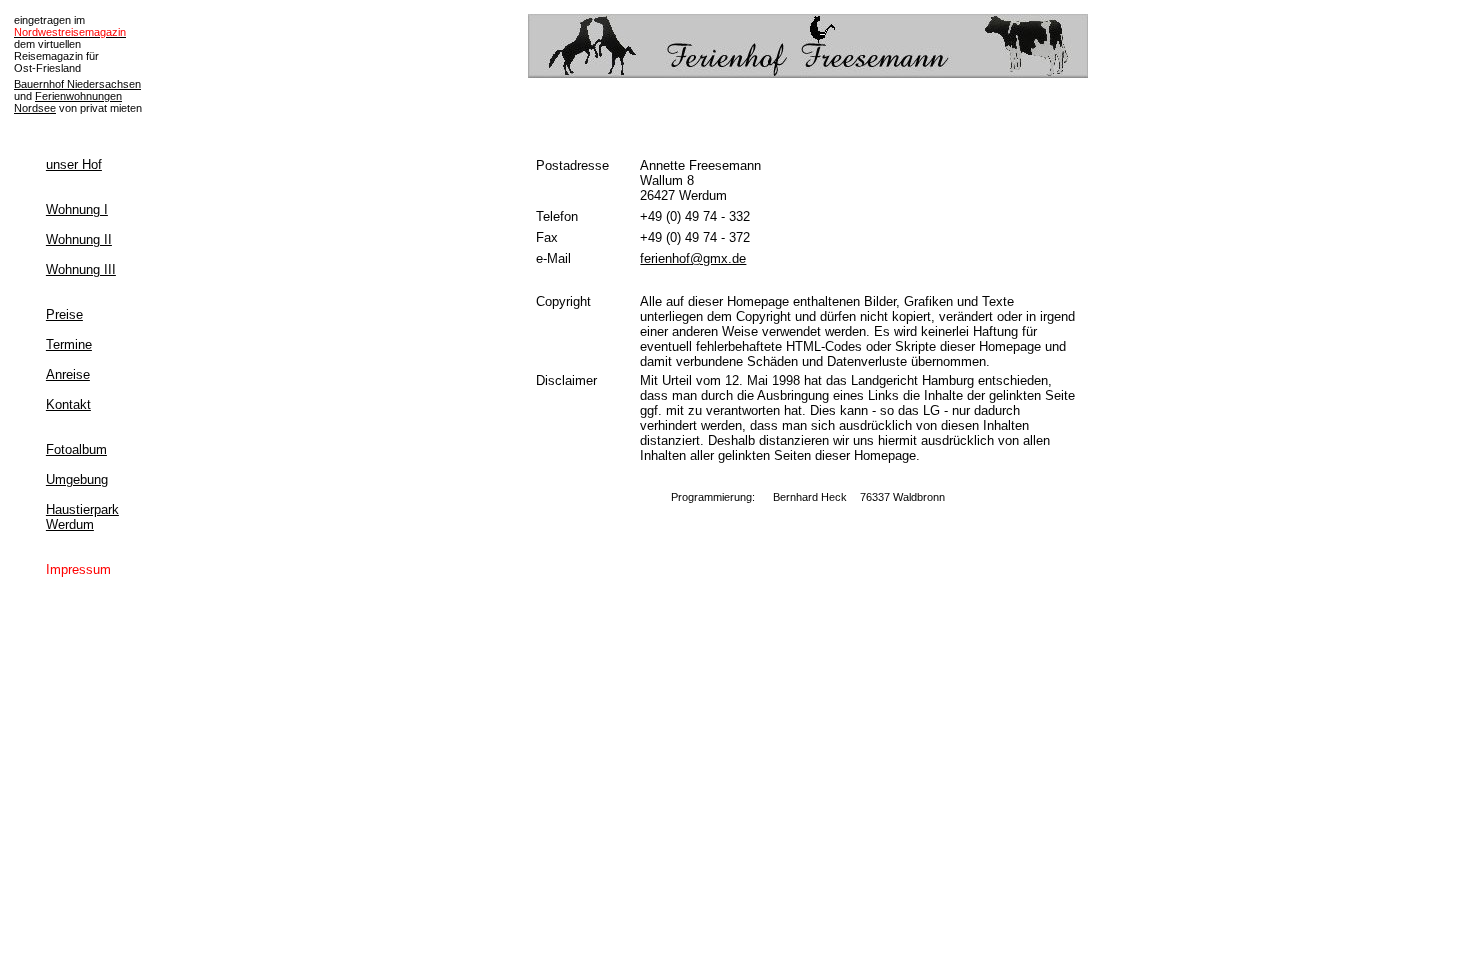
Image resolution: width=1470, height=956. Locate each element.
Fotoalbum (76, 449)
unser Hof (74, 164)
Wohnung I (77, 209)
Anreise (68, 374)
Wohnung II (79, 239)
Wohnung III (81, 269)
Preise (64, 314)
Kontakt (68, 404)
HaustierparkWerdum (82, 517)
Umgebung (77, 479)
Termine (69, 344)
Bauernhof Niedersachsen (77, 84)
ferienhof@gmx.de (693, 258)
